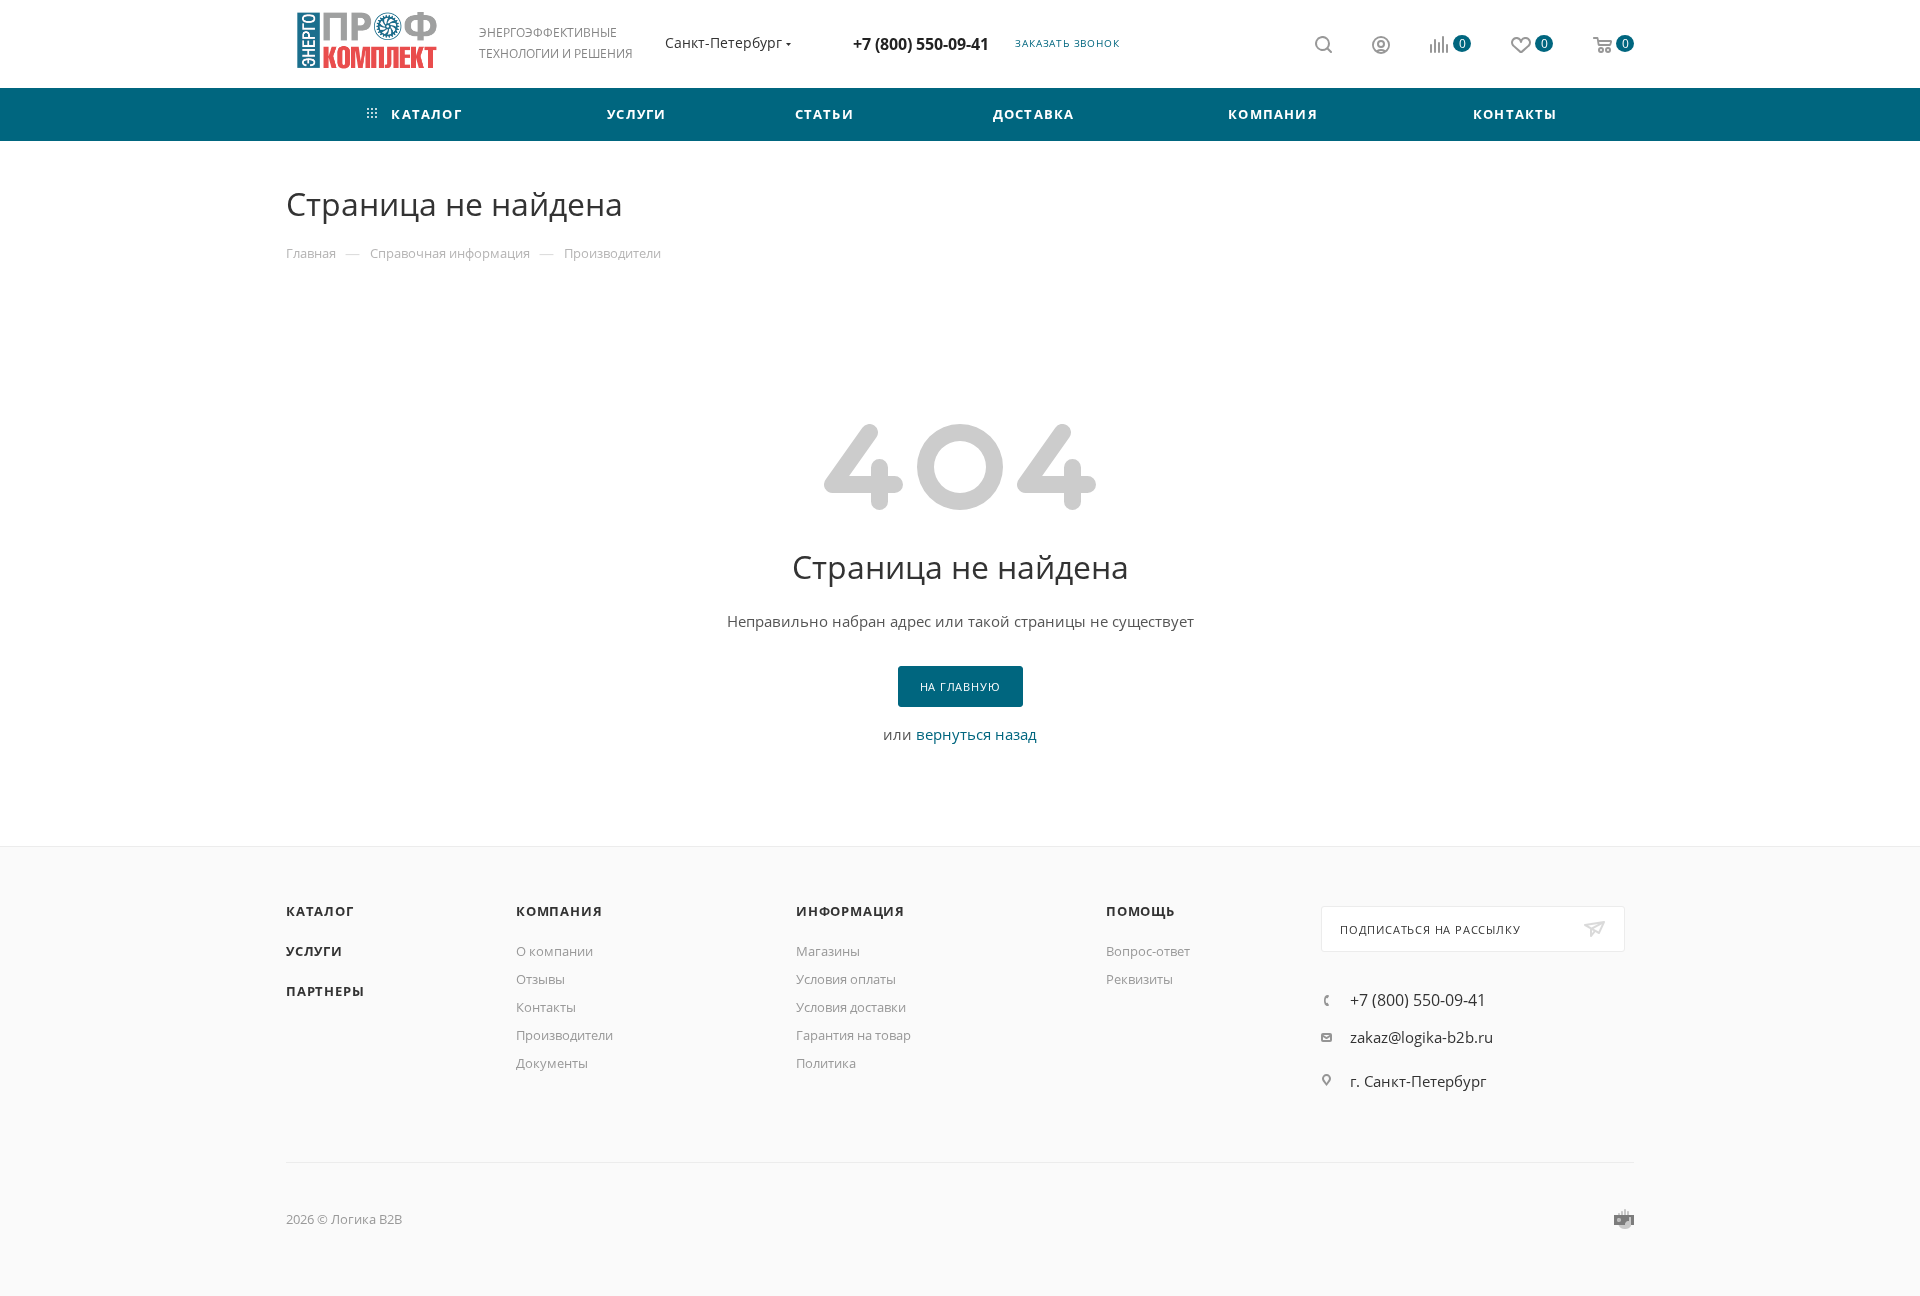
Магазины (828, 951)
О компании (554, 951)
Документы (552, 1063)
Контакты (546, 1007)
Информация (850, 911)
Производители (564, 1035)
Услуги (314, 951)
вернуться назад (976, 734)
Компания (559, 911)
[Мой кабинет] (1381, 47)
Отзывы (540, 979)
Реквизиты (1139, 979)
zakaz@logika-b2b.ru (1421, 1037)
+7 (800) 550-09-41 (921, 44)
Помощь (1140, 911)
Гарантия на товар (853, 1035)
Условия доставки (851, 1007)
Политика (826, 1063)
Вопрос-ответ (1148, 951)
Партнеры (325, 991)
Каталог (320, 911)
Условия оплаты (846, 979)
